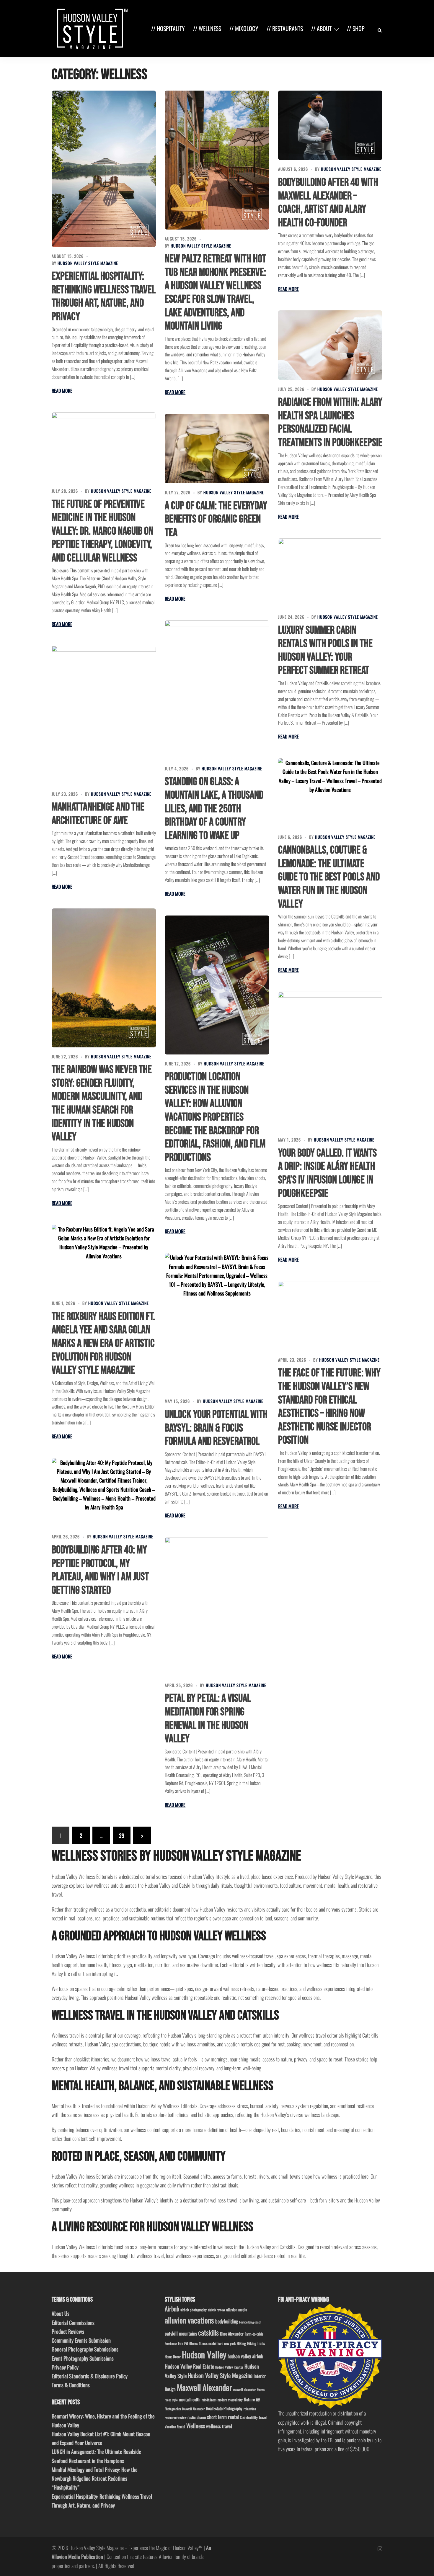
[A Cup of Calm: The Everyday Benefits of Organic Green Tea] (217, 449)
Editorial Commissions (73, 2323)
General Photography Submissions (85, 2349)
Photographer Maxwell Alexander (185, 2409)
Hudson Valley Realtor (229, 2367)
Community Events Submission (81, 2340)
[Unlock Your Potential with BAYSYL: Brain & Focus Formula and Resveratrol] (217, 1323)
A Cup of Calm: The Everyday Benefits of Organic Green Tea (216, 519)
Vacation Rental (175, 2427)
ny (258, 2399)
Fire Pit (183, 2343)
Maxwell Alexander (204, 2387)
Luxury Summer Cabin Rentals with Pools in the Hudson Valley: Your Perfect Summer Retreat (325, 651)
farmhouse (171, 2344)
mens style (171, 2400)
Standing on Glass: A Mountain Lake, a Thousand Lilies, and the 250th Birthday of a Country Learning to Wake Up (214, 809)
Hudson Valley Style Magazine (88, 263)
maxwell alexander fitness (249, 2390)
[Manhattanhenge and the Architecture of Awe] (104, 715)
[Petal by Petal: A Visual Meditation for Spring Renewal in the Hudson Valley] (217, 1607)
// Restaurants (285, 28)
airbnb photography (194, 2310)
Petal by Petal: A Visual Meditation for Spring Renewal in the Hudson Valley (208, 1719)
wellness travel (219, 2426)
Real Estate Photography (224, 2408)
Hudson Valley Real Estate (189, 2366)
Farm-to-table (254, 2334)
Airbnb (172, 2309)
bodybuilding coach (250, 2322)
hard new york (227, 2343)
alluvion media (237, 2309)
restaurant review (176, 2418)
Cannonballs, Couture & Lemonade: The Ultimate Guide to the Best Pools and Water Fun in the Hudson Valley (329, 877)
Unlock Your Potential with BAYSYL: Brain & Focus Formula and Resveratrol (216, 1428)
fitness (193, 2343)
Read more (62, 391)
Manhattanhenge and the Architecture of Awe (98, 814)
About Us (61, 2313)
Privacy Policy (65, 2367)
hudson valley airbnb (245, 2356)
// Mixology (244, 28)
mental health (190, 2399)
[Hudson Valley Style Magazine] (91, 28)
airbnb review (216, 2310)
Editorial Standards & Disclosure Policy (90, 2376)
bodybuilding (227, 2321)
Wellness (196, 2426)
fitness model (208, 2343)
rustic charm (197, 2417)
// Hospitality (168, 28)
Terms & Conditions (71, 2385)
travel (263, 2417)
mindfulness (209, 2400)
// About (321, 28)
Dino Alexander (232, 2333)
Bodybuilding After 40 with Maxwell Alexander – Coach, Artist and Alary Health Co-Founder (328, 203)
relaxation (250, 2409)
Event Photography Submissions (83, 2358)
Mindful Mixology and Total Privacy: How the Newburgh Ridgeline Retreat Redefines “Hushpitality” (95, 2478)
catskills (208, 2332)
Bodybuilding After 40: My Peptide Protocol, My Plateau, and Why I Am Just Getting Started (100, 1570)
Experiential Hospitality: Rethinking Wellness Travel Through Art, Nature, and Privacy (104, 297)
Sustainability (249, 2417)
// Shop (356, 28)
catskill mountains (181, 2333)
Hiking (241, 2343)
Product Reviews (68, 2331)
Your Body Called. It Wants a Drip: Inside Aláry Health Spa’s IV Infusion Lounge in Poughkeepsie (327, 1173)
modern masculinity (230, 2400)
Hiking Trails (256, 2343)
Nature (249, 2399)
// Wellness (207, 28)
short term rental (223, 2417)
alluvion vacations (189, 2320)
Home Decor (173, 2357)
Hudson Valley (204, 2354)
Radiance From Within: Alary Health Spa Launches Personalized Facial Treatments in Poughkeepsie (330, 422)
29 (122, 1835)
